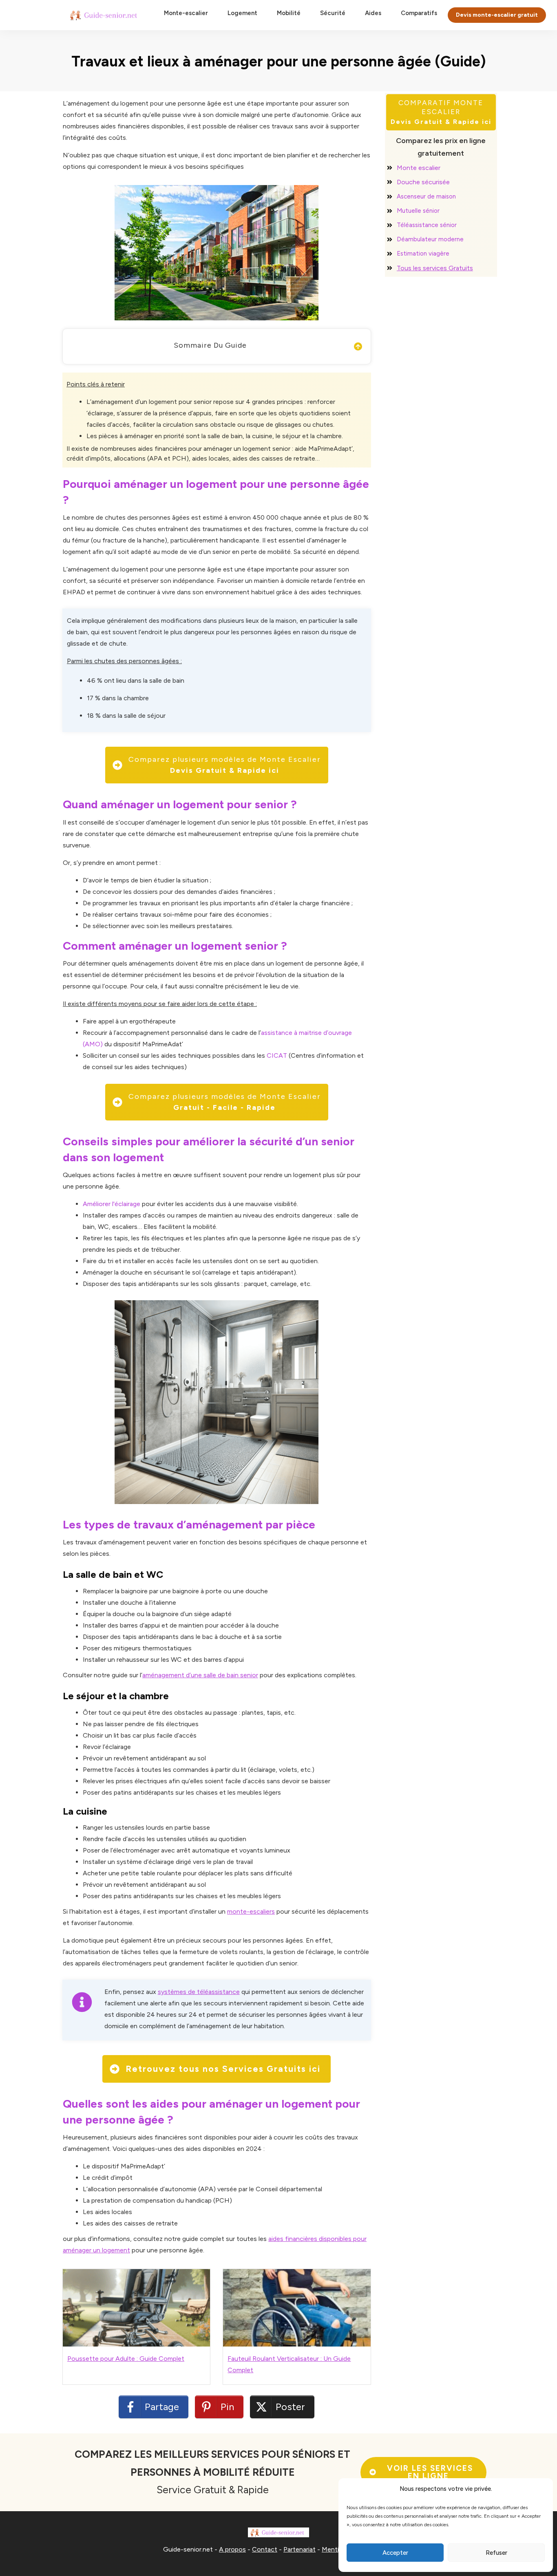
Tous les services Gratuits (435, 268)
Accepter (395, 2553)
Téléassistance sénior (427, 225)
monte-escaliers (251, 1911)
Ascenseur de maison (426, 196)
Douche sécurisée (423, 182)
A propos (232, 2549)
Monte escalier (419, 168)
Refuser (496, 2553)
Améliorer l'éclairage (112, 1204)
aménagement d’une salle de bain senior (200, 1675)
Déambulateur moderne (430, 239)
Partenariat (299, 2549)
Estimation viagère (423, 254)
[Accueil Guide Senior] (105, 15)
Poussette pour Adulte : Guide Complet (126, 2359)
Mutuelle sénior (418, 211)
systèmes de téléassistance (199, 1992)
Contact (265, 2549)
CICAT (277, 1055)
